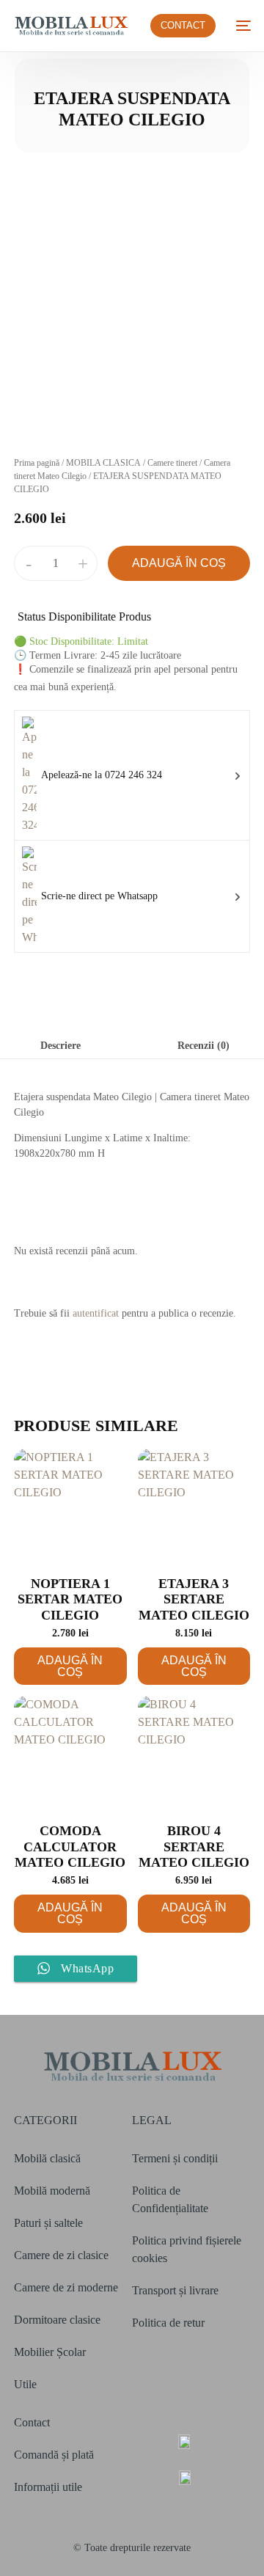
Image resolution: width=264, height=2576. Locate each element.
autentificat (96, 1313)
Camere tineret (172, 463)
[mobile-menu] (241, 26)
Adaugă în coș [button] (70, 1666)
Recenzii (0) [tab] (203, 1045)
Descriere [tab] (60, 1045)
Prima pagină (37, 463)
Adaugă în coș (179, 563)
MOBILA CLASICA (103, 463)
